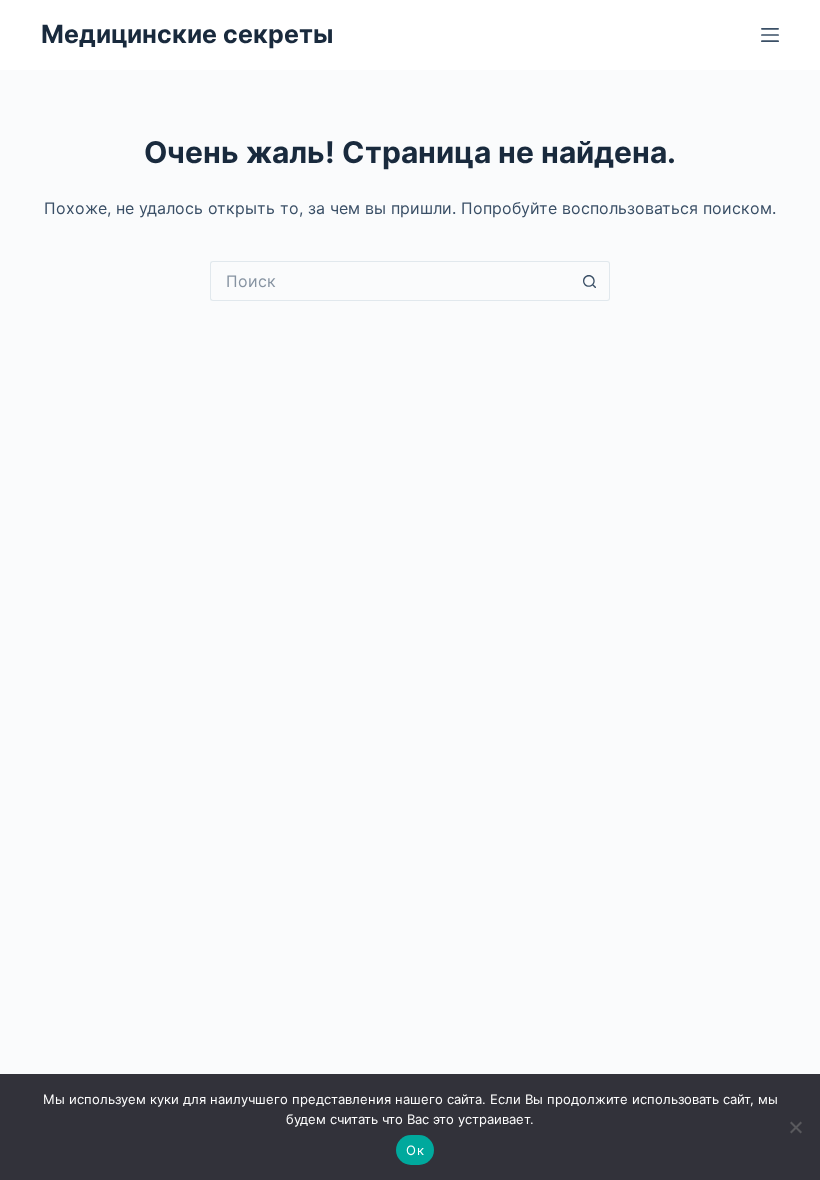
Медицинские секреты (187, 34)
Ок (415, 1150)
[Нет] (795, 1127)
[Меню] (770, 35)
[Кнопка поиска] (590, 281)
